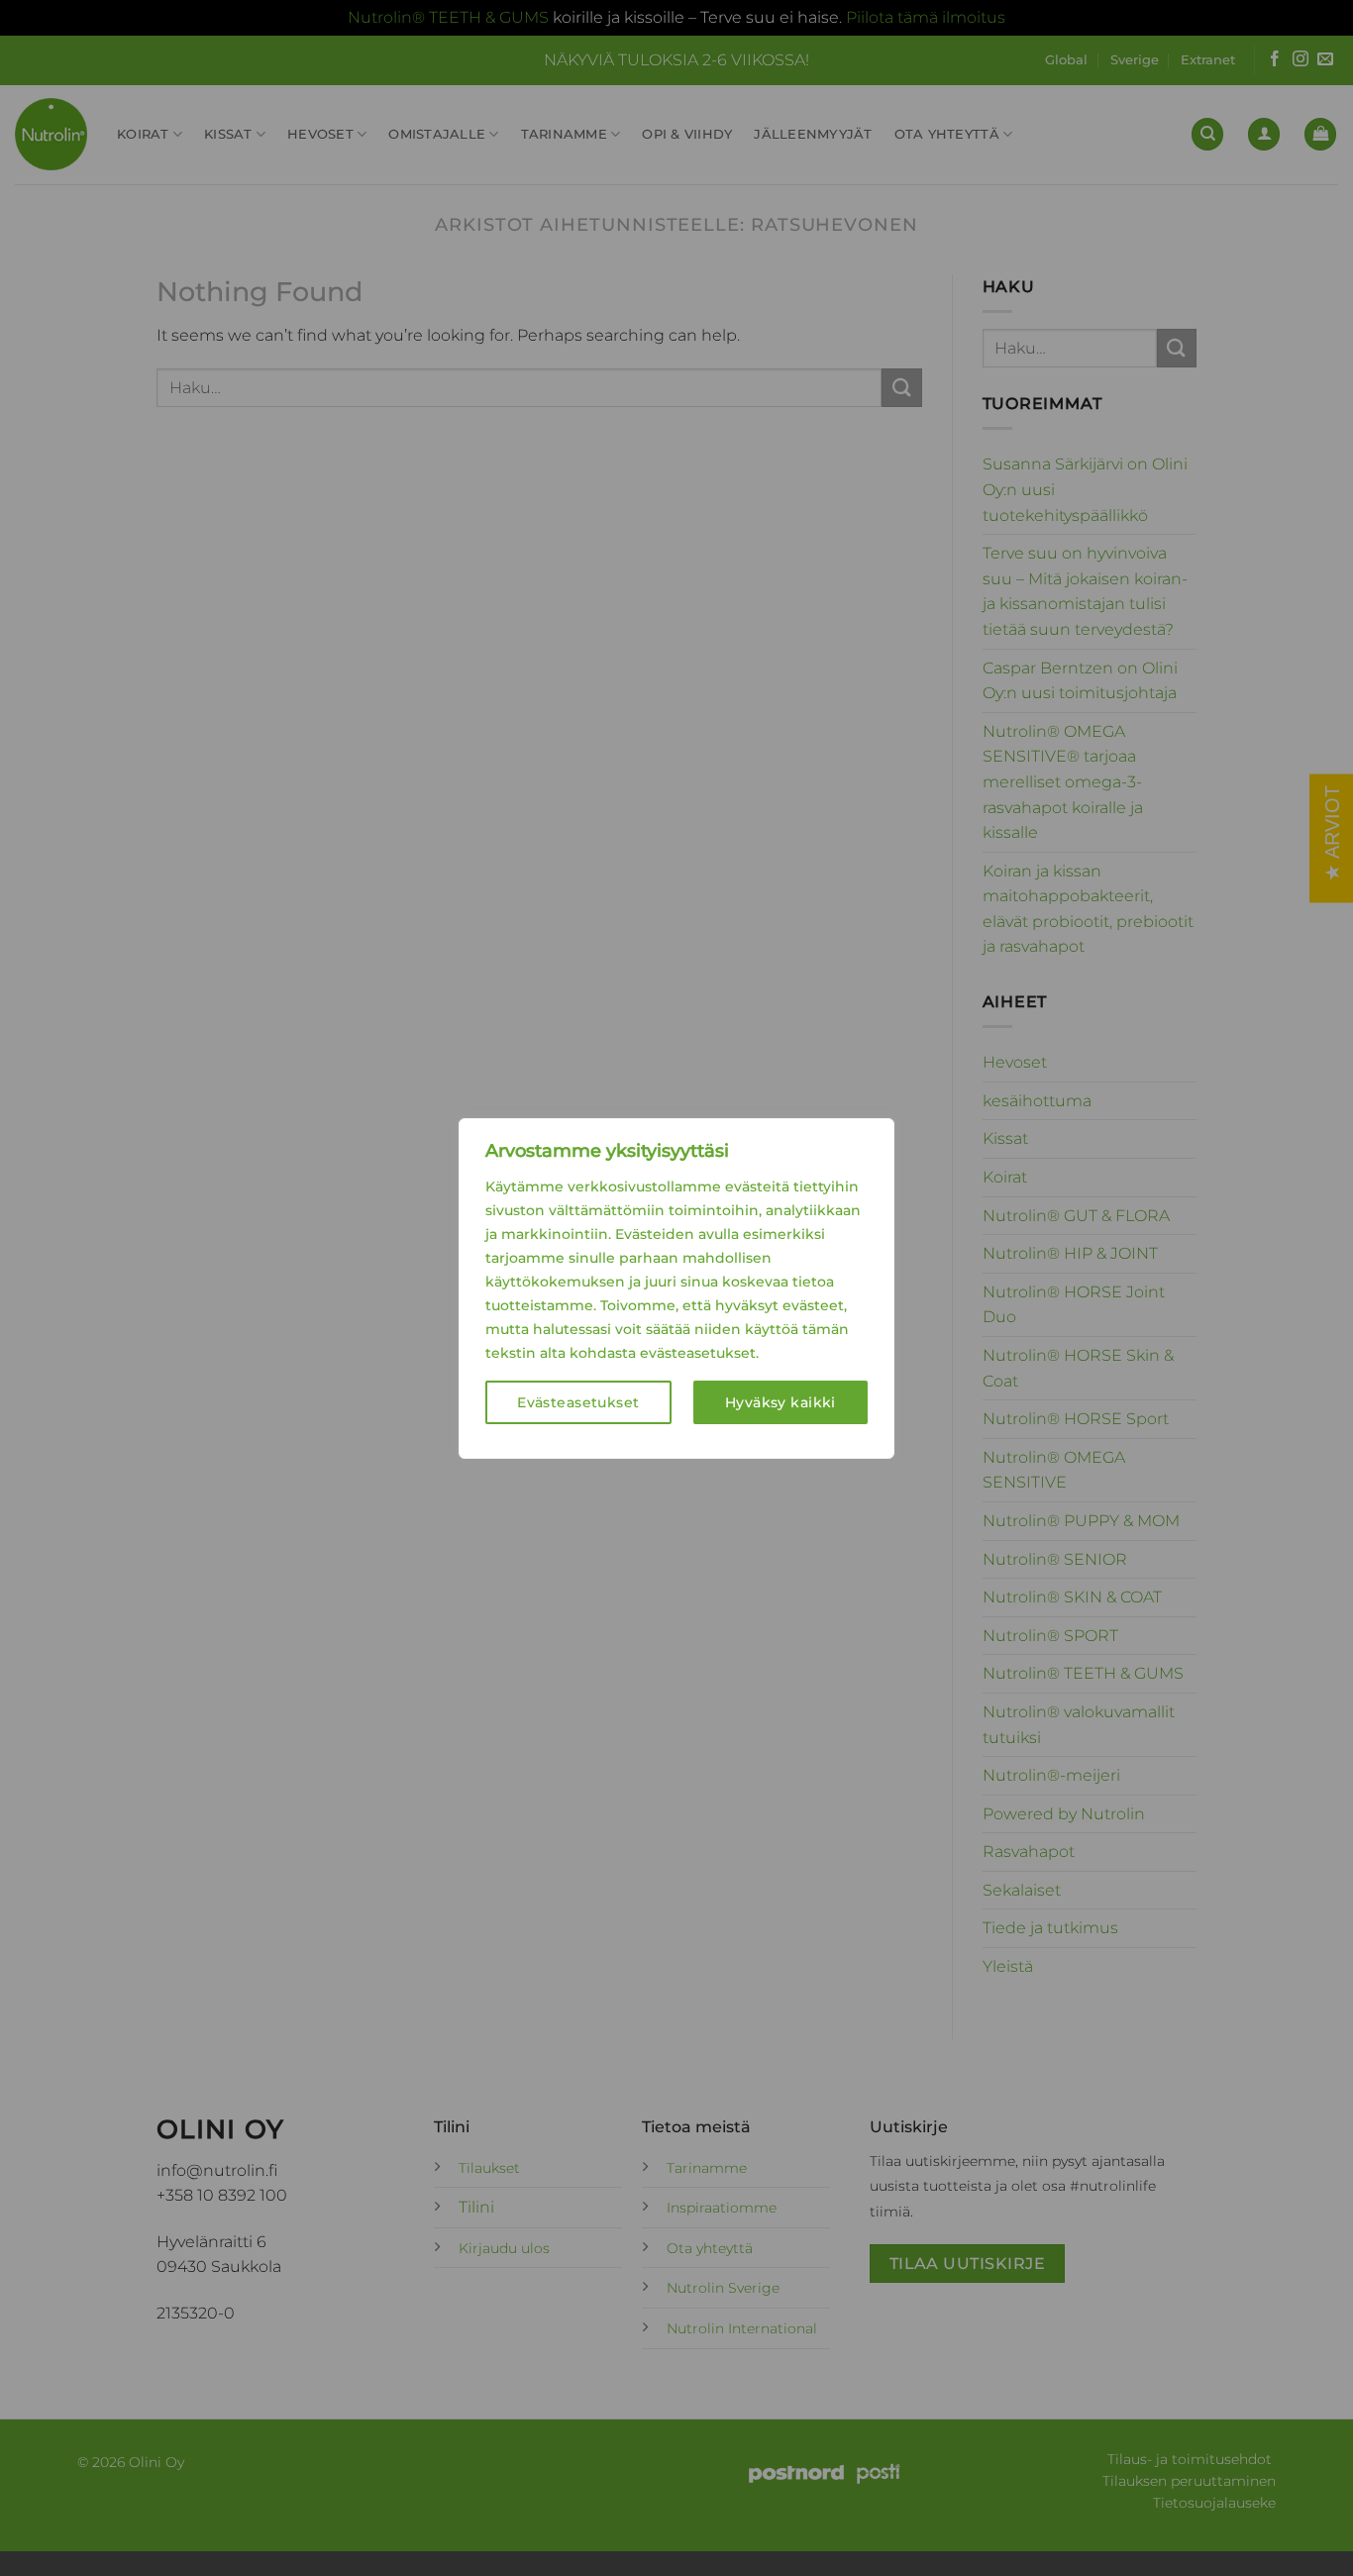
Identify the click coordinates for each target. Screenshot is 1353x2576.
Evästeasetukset (578, 1402)
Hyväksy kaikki (781, 1402)
